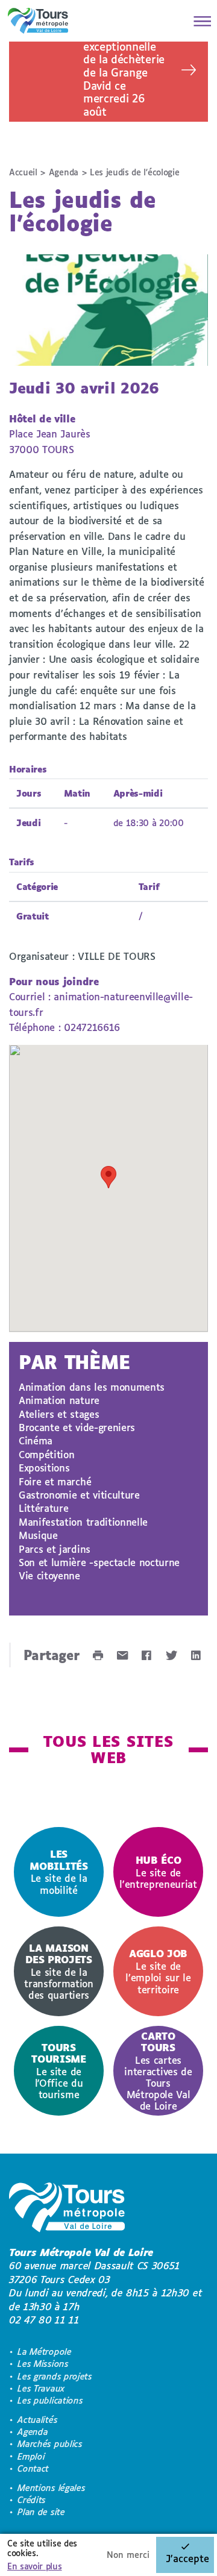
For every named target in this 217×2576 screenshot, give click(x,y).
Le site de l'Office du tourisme (58, 2071)
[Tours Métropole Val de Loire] (38, 21)
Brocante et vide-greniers (77, 1427)
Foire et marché (55, 1481)
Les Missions (43, 2364)
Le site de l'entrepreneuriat (158, 1872)
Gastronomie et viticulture (79, 1495)
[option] (59, 1872)
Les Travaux (41, 2388)
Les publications (50, 2400)
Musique (38, 1535)
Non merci (128, 2555)
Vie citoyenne (49, 1575)
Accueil (23, 172)
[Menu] (199, 21)
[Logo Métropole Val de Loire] (67, 2209)
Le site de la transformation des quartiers (59, 1971)
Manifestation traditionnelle (83, 1522)
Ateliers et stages (59, 1414)
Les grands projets (55, 2376)
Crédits (32, 2500)
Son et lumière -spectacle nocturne (99, 1562)
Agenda (64, 172)
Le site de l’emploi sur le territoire (158, 1971)
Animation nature (59, 1400)
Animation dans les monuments (92, 1387)
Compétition (46, 1454)
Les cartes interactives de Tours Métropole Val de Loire (158, 2071)
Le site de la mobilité (58, 1872)
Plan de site (41, 2512)
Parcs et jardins (55, 1549)
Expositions (44, 1468)
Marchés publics (50, 2444)
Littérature (43, 1508)
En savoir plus (35, 2566)
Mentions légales (51, 2488)
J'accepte (187, 2558)
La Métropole (44, 2352)
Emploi (31, 2456)
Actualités (37, 2420)
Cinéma (36, 1440)
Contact (33, 2468)
